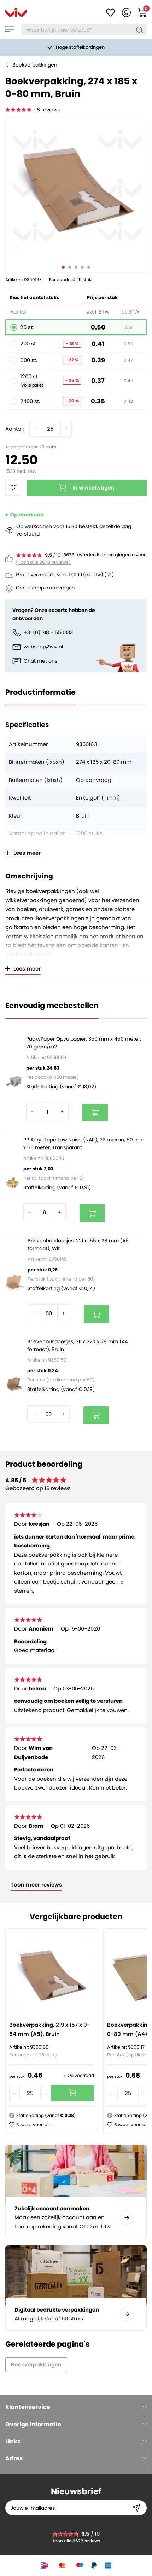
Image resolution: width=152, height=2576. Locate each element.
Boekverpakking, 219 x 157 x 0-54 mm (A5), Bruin (50, 2029)
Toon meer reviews (36, 1885)
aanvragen (62, 588)
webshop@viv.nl (43, 647)
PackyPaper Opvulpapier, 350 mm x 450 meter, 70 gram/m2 (84, 1043)
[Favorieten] (110, 13)
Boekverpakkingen (35, 65)
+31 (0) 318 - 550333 (48, 632)
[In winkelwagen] (95, 1112)
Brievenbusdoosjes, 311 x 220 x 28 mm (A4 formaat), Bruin (78, 1345)
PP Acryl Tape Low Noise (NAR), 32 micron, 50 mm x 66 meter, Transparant (84, 1144)
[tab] (76, 2407)
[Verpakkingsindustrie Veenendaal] (16, 12)
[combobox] (84, 30)
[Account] (126, 13)
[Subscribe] (136, 2508)
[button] (31, 2125)
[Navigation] (10, 29)
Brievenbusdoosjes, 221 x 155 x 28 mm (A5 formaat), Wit (78, 1244)
